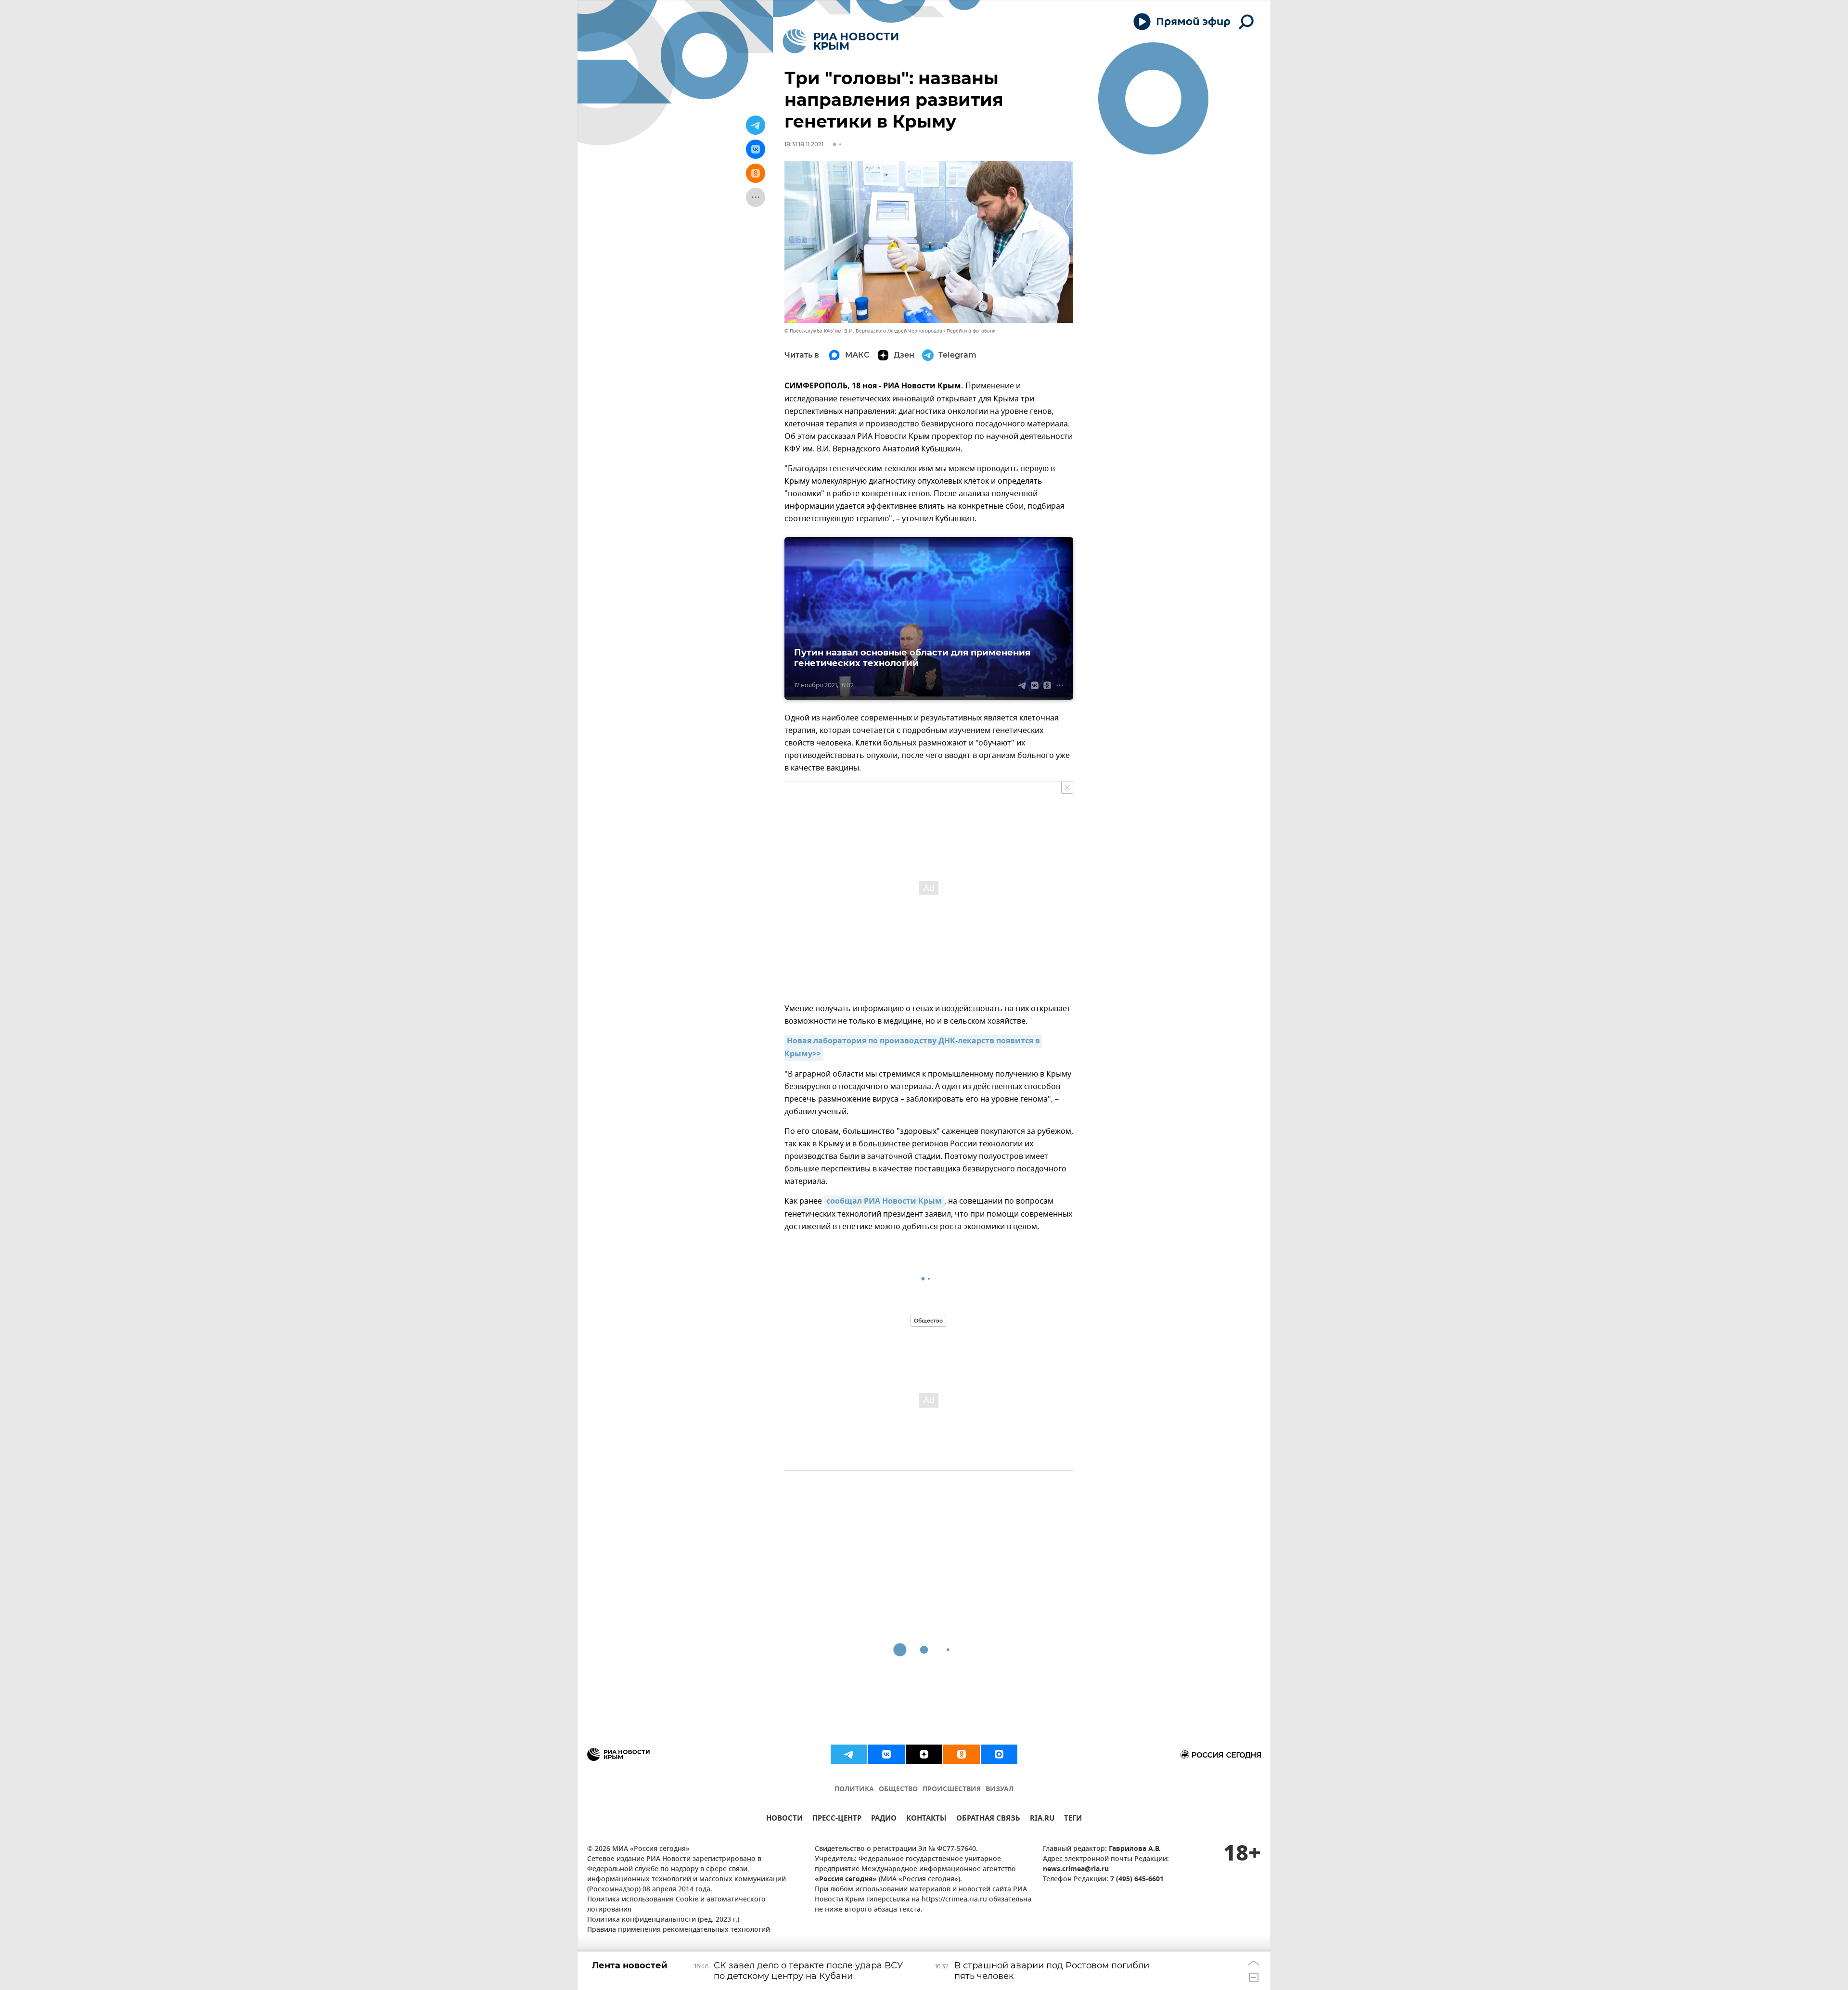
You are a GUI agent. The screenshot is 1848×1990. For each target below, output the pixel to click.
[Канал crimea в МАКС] (999, 1754)
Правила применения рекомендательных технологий (679, 1930)
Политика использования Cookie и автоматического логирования (676, 1905)
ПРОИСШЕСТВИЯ (952, 1790)
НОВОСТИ (784, 1819)
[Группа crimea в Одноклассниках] (962, 1754)
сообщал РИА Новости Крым (884, 1202)
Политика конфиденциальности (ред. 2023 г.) (663, 1920)
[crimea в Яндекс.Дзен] (924, 1754)
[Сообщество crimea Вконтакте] (886, 1754)
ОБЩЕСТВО (898, 1790)
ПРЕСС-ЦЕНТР (837, 1819)
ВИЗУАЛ (1000, 1790)
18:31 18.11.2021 (804, 144)
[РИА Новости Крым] (841, 41)
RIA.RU (1042, 1819)
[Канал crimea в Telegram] (849, 1754)
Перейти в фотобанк (971, 331)
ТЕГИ (1073, 1819)
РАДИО (884, 1819)
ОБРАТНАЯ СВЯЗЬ (988, 1819)
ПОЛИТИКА (854, 1790)
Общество (928, 1321)
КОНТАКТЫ (926, 1819)
